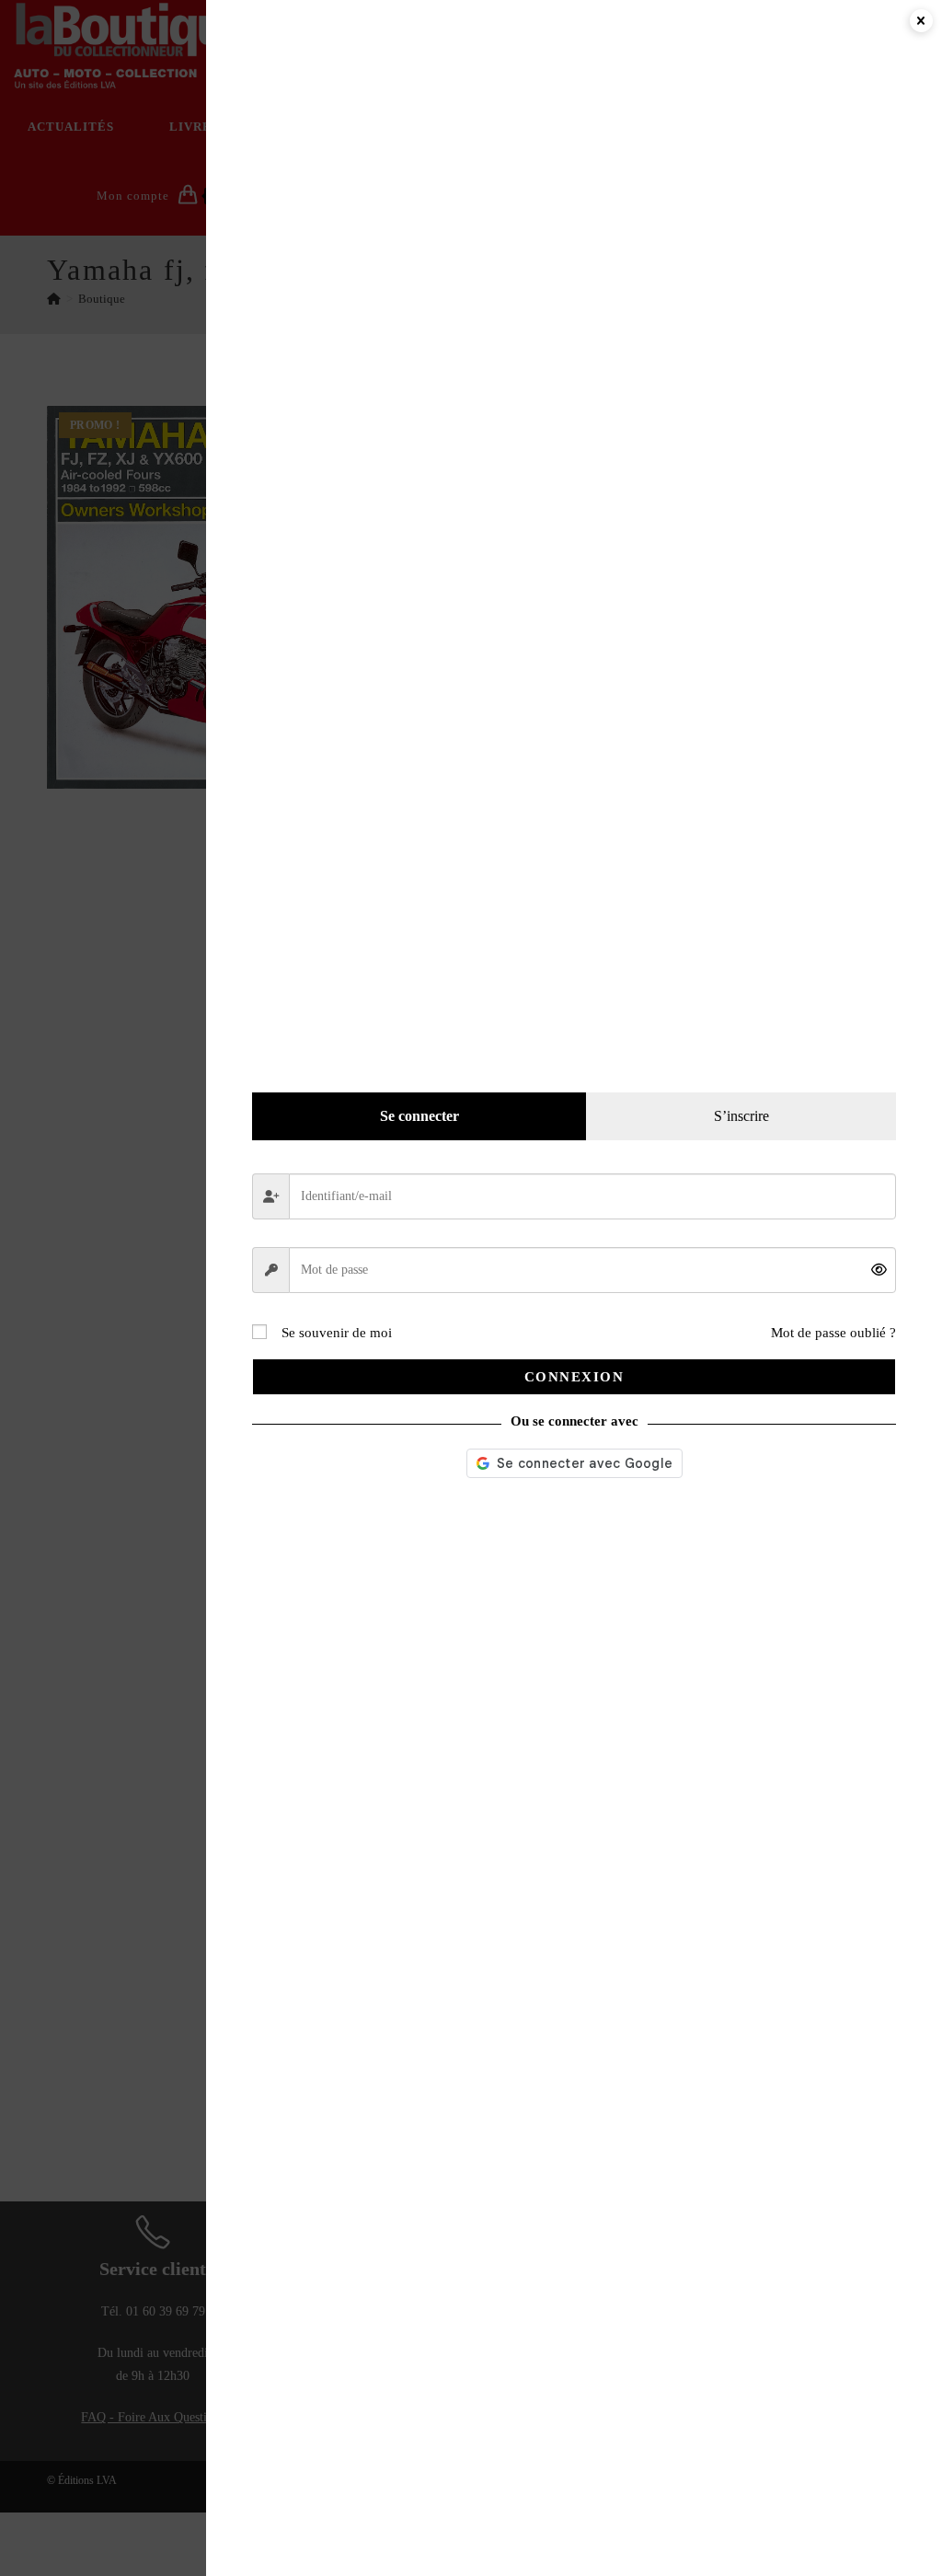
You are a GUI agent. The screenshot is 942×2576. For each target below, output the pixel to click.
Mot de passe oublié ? (833, 1333)
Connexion (574, 1377)
